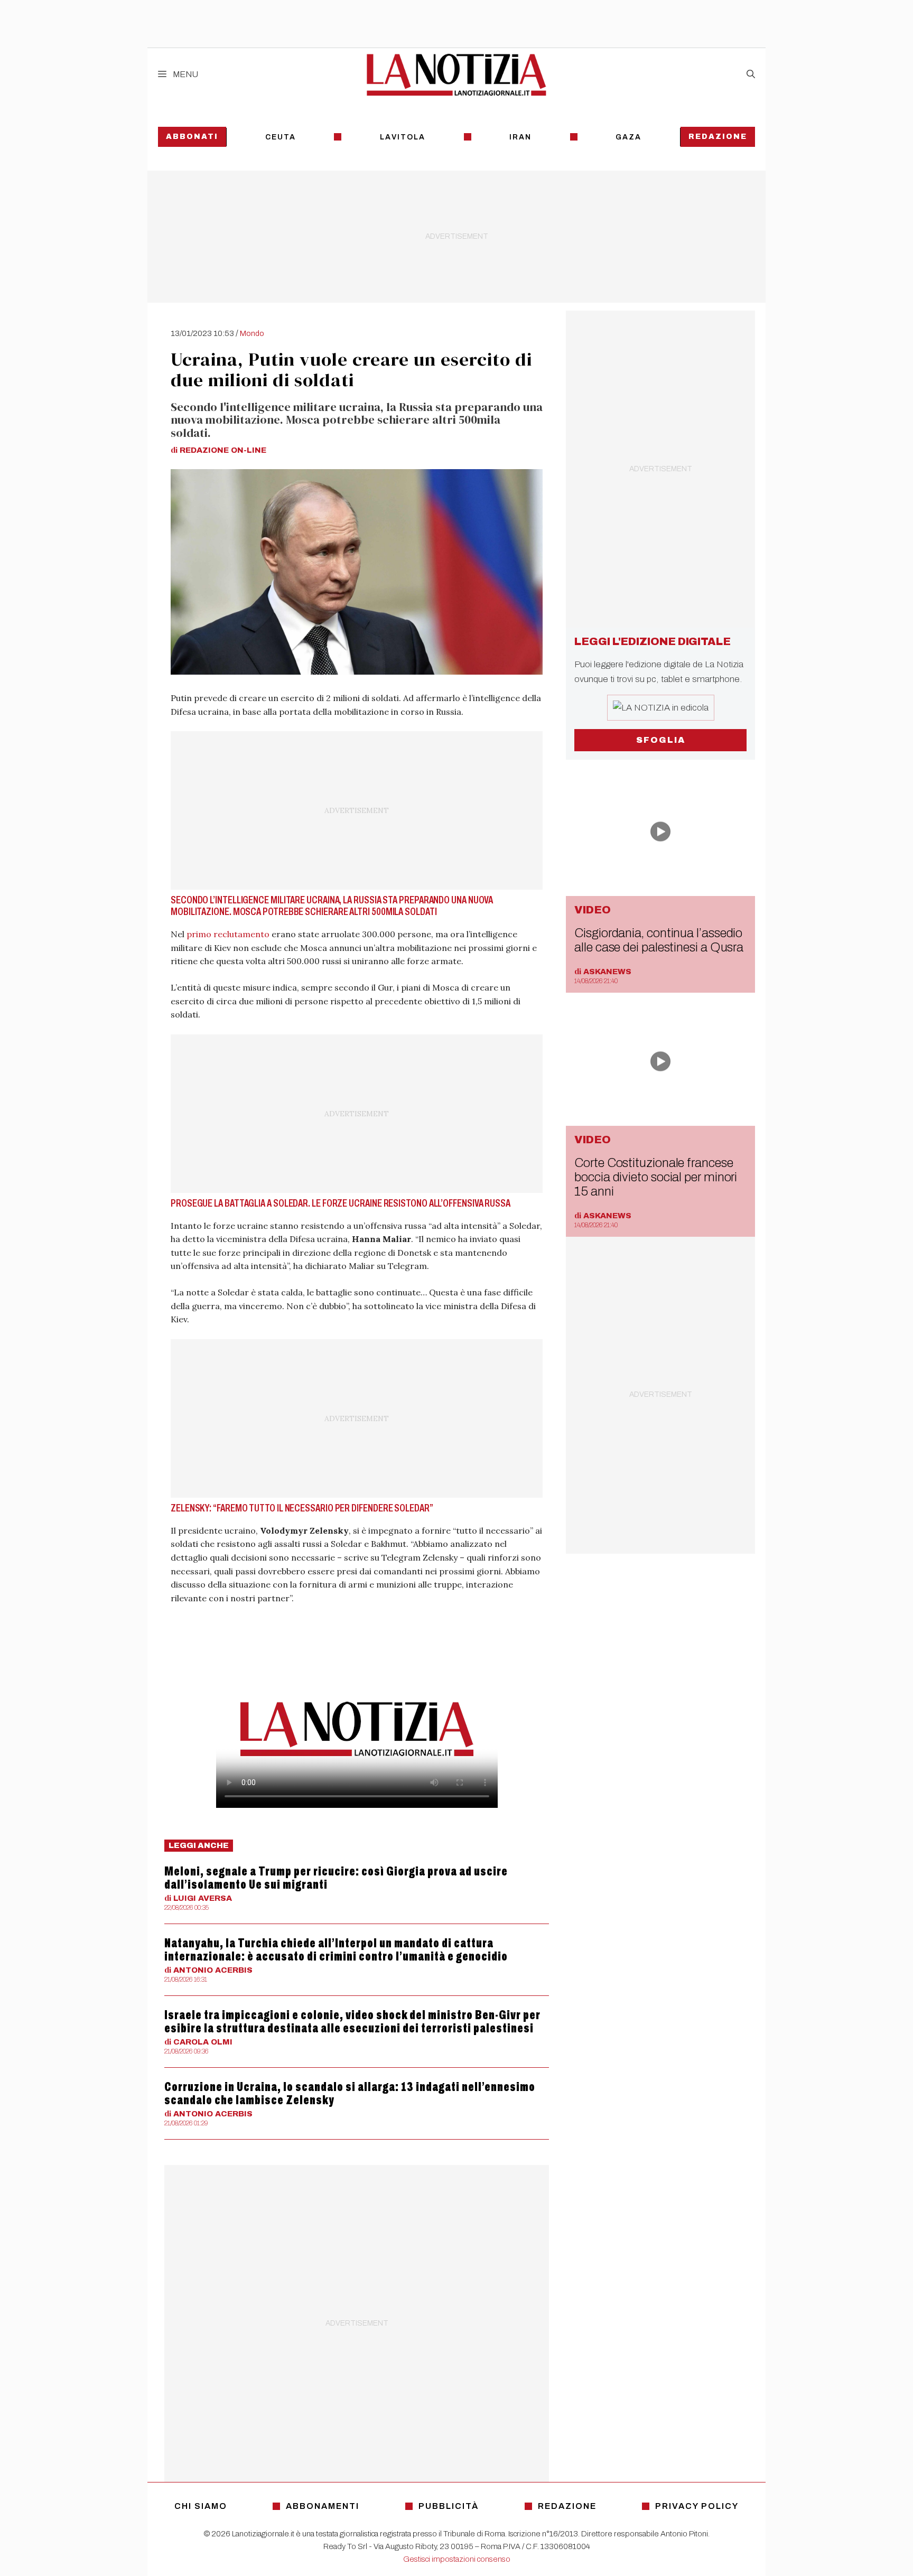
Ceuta (281, 137)
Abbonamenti (323, 2506)
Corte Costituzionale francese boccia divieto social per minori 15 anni (656, 1177)
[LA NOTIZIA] (456, 74)
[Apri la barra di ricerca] (751, 74)
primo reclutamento (228, 934)
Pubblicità (449, 2506)
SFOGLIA (661, 740)
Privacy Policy (697, 2506)
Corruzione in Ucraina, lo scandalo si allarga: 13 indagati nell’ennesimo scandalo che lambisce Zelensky (350, 2093)
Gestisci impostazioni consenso (457, 2559)
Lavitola (403, 137)
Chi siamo (201, 2506)
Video (593, 910)
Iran (520, 137)
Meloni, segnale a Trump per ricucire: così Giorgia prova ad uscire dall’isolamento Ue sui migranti (336, 1878)
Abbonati (192, 137)
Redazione (718, 137)
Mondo (252, 333)
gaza (628, 137)
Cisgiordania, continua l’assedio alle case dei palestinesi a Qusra (659, 940)
